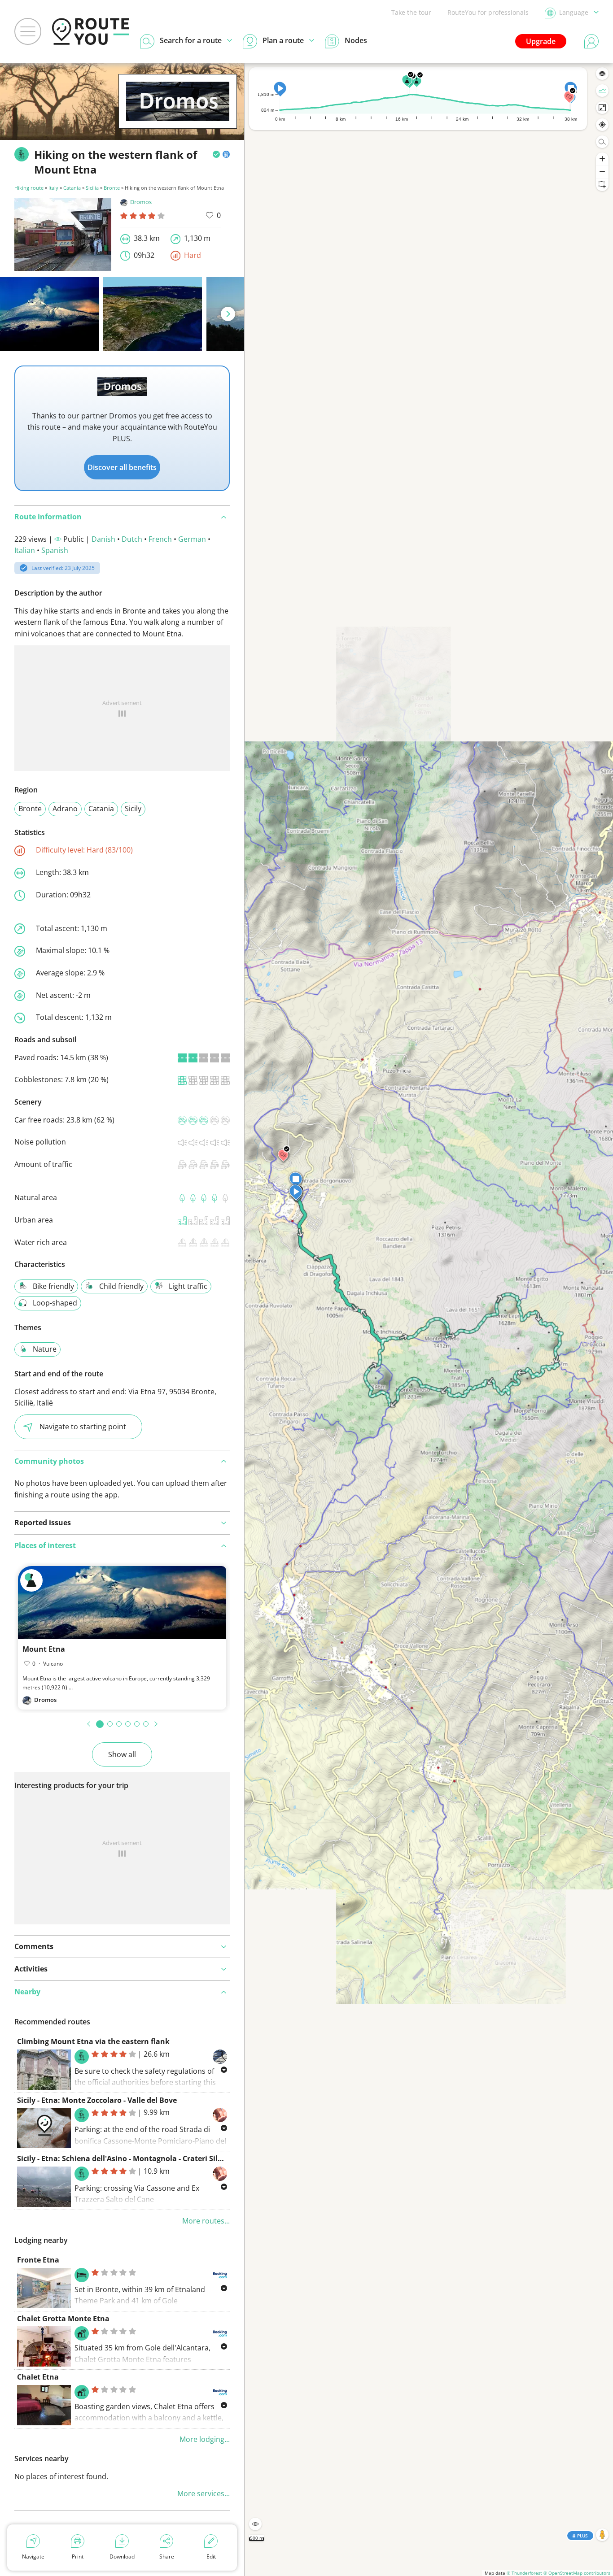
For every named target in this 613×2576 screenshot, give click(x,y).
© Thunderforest (524, 2573)
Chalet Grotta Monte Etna (63, 2319)
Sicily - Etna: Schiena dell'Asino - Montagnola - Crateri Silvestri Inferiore (144, 2158)
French (160, 539)
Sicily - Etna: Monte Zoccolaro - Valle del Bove (97, 2100)
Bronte (112, 188)
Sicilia (92, 188)
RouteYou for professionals (488, 12)
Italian (25, 550)
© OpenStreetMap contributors (577, 2573)
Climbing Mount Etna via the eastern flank (93, 2041)
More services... (204, 2493)
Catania (72, 188)
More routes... (206, 2221)
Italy (53, 188)
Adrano (65, 809)
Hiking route (29, 188)
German (192, 539)
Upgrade (541, 41)
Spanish (55, 550)
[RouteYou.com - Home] (91, 31)
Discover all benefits (122, 467)
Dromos (141, 202)
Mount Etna (44, 1649)
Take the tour (411, 12)
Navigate (33, 2556)
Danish (103, 539)
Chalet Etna (38, 2377)
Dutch (132, 539)
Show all (122, 1754)
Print (78, 2556)
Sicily (133, 809)
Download (122, 2556)
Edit (211, 2556)
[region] (429, 1319)
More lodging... (205, 2439)
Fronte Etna (38, 2260)
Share (167, 2556)
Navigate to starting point (83, 1427)
